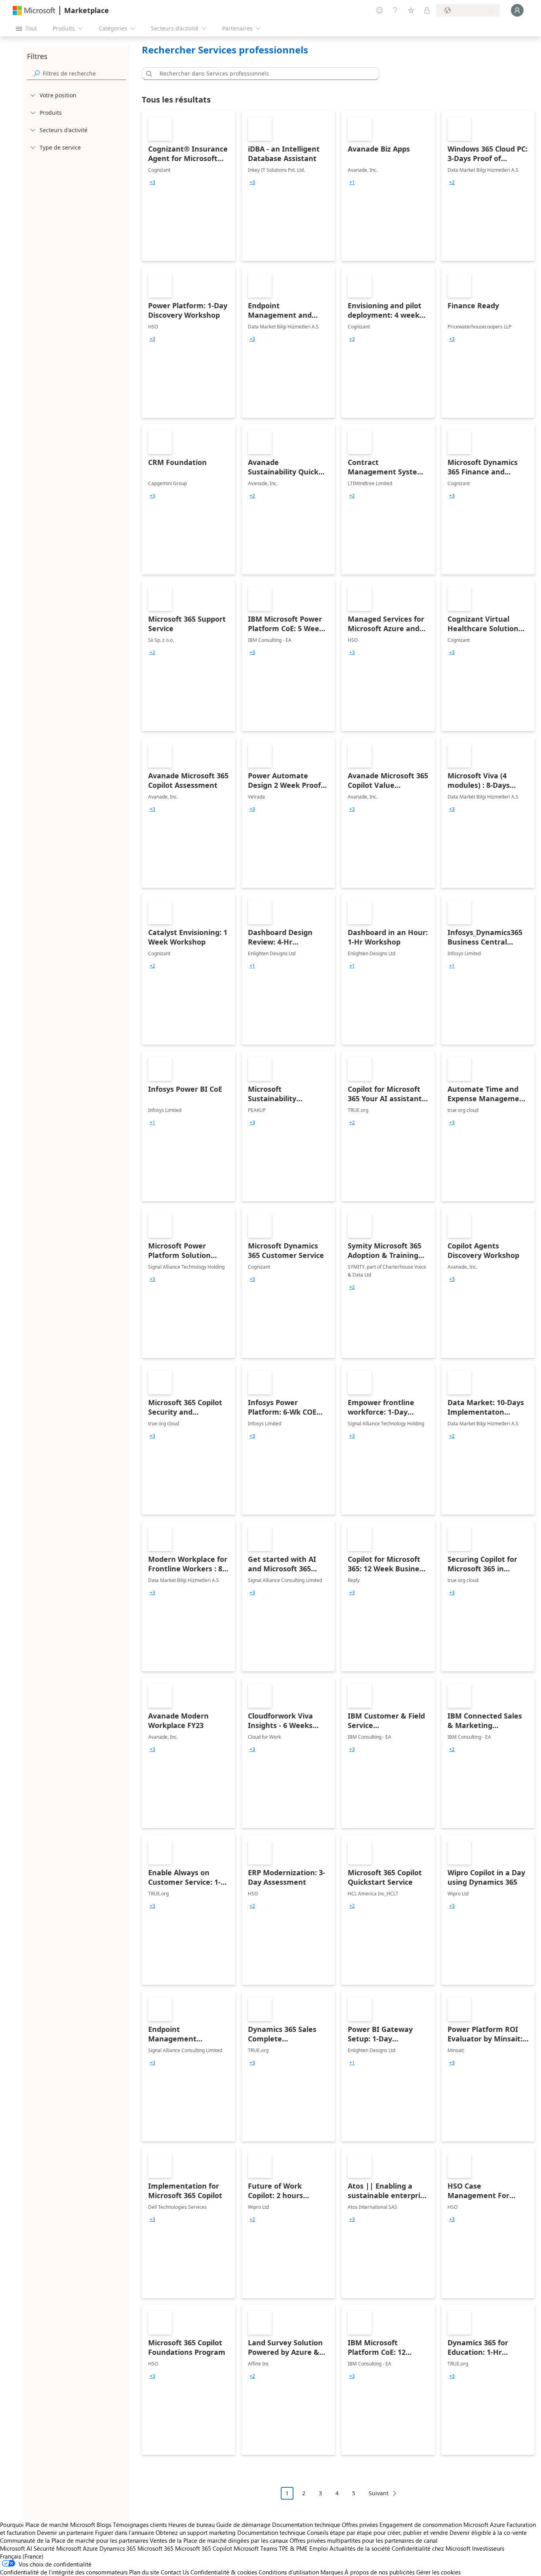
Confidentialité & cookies (224, 2572)
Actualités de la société (360, 2548)
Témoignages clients (140, 2525)
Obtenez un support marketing (196, 2532)
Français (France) (22, 2556)
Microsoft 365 (155, 2548)
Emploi (319, 2548)
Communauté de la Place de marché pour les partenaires (74, 2540)
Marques (332, 2572)
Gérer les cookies (438, 2572)
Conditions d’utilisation (289, 2572)
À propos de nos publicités (380, 2572)
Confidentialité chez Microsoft (431, 2548)
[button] (148, 74)
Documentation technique (306, 2525)
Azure (90, 2548)
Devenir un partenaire (65, 2532)
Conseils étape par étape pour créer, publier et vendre (377, 2532)
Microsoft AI (16, 2548)
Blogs (104, 2525)
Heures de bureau (191, 2525)
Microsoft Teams (255, 2548)
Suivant (379, 2493)
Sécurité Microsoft (57, 2548)
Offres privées (360, 2525)
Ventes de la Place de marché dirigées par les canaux (219, 2540)
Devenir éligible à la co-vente (488, 2532)
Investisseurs (488, 2548)
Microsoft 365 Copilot (204, 2548)
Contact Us (175, 2572)
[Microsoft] (34, 10)
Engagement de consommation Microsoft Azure (443, 2525)
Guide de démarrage (243, 2525)
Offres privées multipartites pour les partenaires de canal (364, 2540)
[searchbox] (84, 73)
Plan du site (144, 2572)
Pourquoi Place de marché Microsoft (48, 2525)
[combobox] (263, 74)
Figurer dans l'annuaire (125, 2532)
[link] (189, 186)
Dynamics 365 (118, 2548)
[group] (152, 182)
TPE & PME (293, 2548)
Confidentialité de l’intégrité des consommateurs (64, 2572)
